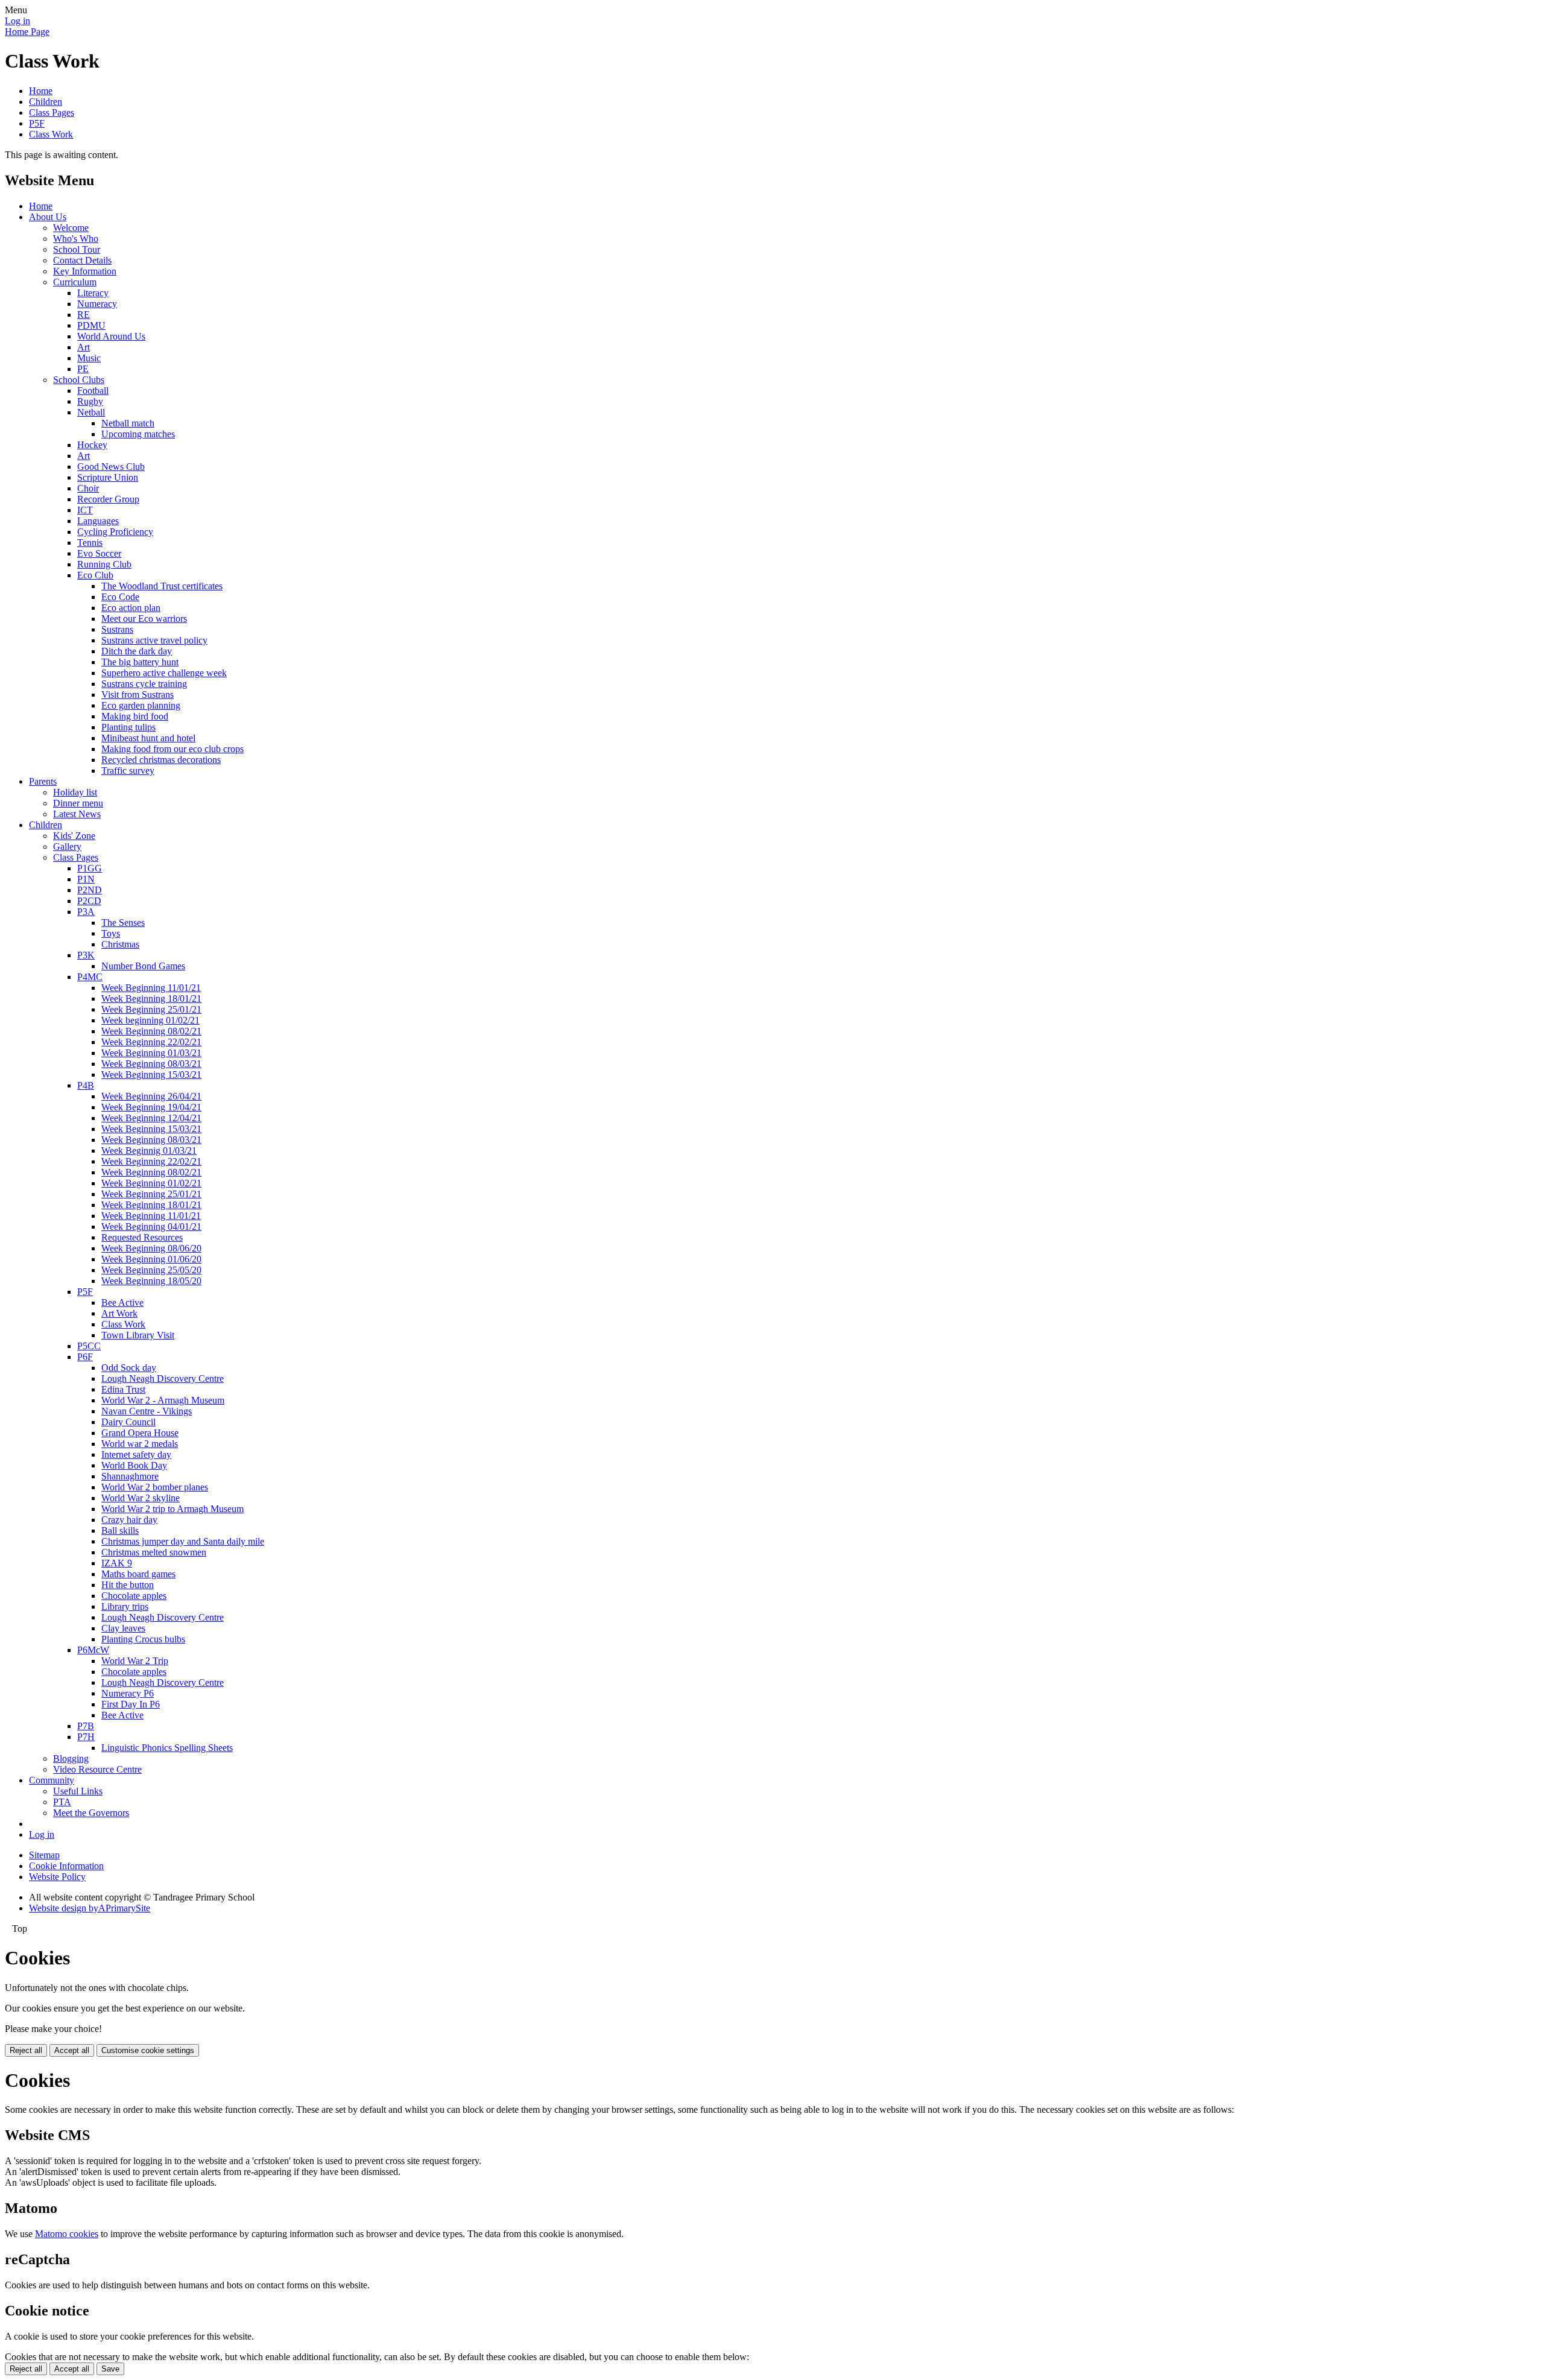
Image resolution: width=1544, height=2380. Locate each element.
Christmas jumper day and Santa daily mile (183, 1541)
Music (89, 358)
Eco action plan (131, 608)
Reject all (26, 2050)
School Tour (77, 249)
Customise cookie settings (148, 2050)
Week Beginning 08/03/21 (151, 1064)
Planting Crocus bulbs (143, 1639)
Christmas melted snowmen (154, 1552)
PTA (62, 1802)
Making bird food (135, 716)
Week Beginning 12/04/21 (151, 1118)
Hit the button (128, 1585)
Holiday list (75, 792)
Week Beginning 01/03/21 (151, 1053)
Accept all (72, 2050)
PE (83, 369)
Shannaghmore (130, 1476)
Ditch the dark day (137, 651)
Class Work (51, 134)
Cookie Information (66, 1866)
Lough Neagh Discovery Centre (163, 1378)
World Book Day (134, 1465)
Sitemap (44, 1855)
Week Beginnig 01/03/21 (149, 1150)
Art (84, 347)
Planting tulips (128, 727)
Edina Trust (123, 1389)
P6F (85, 1357)
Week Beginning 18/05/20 (151, 1281)
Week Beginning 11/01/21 (151, 988)
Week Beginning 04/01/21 (151, 1226)
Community (52, 1780)
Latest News (77, 814)
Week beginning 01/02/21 (150, 1020)
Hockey (92, 445)
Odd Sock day (129, 1368)
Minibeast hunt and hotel (148, 738)
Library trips (125, 1606)
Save (110, 2369)
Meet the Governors (91, 1813)
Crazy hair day (129, 1520)
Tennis (90, 543)
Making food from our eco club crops (172, 749)
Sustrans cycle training (144, 684)
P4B (86, 1085)
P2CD (89, 901)
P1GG (90, 868)
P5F (37, 123)
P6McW (93, 1650)
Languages (98, 521)
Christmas (120, 944)
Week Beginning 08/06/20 (151, 1248)
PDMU (91, 325)
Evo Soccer (99, 553)
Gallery (67, 847)
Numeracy (97, 304)
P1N (86, 879)
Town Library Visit (138, 1335)
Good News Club (111, 467)
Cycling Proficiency (115, 532)
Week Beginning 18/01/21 (151, 999)
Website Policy (57, 1877)
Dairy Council (128, 1422)
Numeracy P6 (128, 1693)
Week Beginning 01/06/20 (151, 1259)
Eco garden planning (141, 705)
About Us (48, 217)
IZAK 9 (117, 1563)
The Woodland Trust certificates (162, 586)
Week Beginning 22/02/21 (151, 1042)
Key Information (85, 271)
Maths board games (138, 1574)
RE (84, 315)
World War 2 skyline (141, 1498)
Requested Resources (142, 1237)
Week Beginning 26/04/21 (151, 1096)
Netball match (128, 423)
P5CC (89, 1346)
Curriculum (75, 282)
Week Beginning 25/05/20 (151, 1270)
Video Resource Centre (97, 1769)
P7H (86, 1737)
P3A (86, 912)
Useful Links (78, 1791)
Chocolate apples (134, 1596)
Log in (17, 21)
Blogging (71, 1758)
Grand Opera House (140, 1433)
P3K (86, 955)
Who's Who (76, 239)
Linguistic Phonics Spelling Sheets (167, 1748)
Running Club (104, 564)
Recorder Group (108, 499)
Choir (88, 488)
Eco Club (95, 575)
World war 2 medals (140, 1444)
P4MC (90, 977)
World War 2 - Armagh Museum (163, 1400)
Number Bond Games (143, 966)
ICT (85, 510)
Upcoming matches (138, 434)
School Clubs (79, 380)
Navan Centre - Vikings (147, 1411)
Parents (43, 781)
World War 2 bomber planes (155, 1487)
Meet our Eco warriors (144, 619)
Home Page (27, 32)
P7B (86, 1726)
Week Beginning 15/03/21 (151, 1074)
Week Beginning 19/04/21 (151, 1107)
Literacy (93, 293)
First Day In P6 (131, 1704)
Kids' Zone (74, 836)
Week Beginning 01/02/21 (151, 1183)
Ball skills (120, 1530)
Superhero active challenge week (164, 673)
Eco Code (120, 597)
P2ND (90, 890)
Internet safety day (136, 1454)
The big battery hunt (140, 662)
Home (41, 91)
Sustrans (117, 629)
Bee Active (122, 1302)
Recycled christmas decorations (161, 760)
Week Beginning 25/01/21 (151, 1009)
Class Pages (52, 112)
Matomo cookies (67, 2234)
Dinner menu (78, 803)
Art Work (119, 1313)
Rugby (90, 401)
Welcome (71, 228)
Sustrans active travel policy (154, 640)
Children (46, 102)
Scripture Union (108, 477)
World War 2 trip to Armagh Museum (172, 1509)
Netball (91, 412)
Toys (111, 933)
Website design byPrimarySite (90, 1908)
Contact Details (82, 260)
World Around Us (111, 336)
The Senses (123, 923)
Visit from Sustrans (138, 695)
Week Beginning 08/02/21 (151, 1031)
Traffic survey (128, 771)
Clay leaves (123, 1628)
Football (93, 391)
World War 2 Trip (135, 1661)
